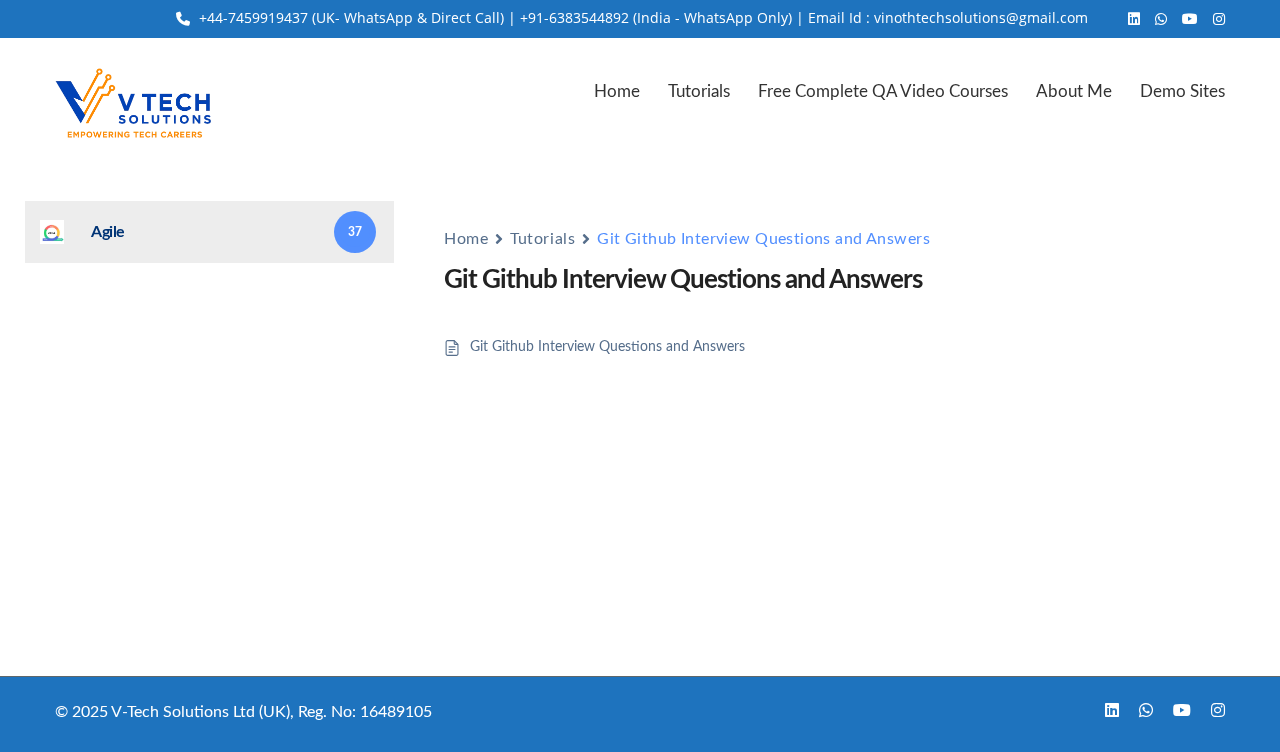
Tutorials (699, 91)
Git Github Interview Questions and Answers (607, 347)
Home (617, 91)
